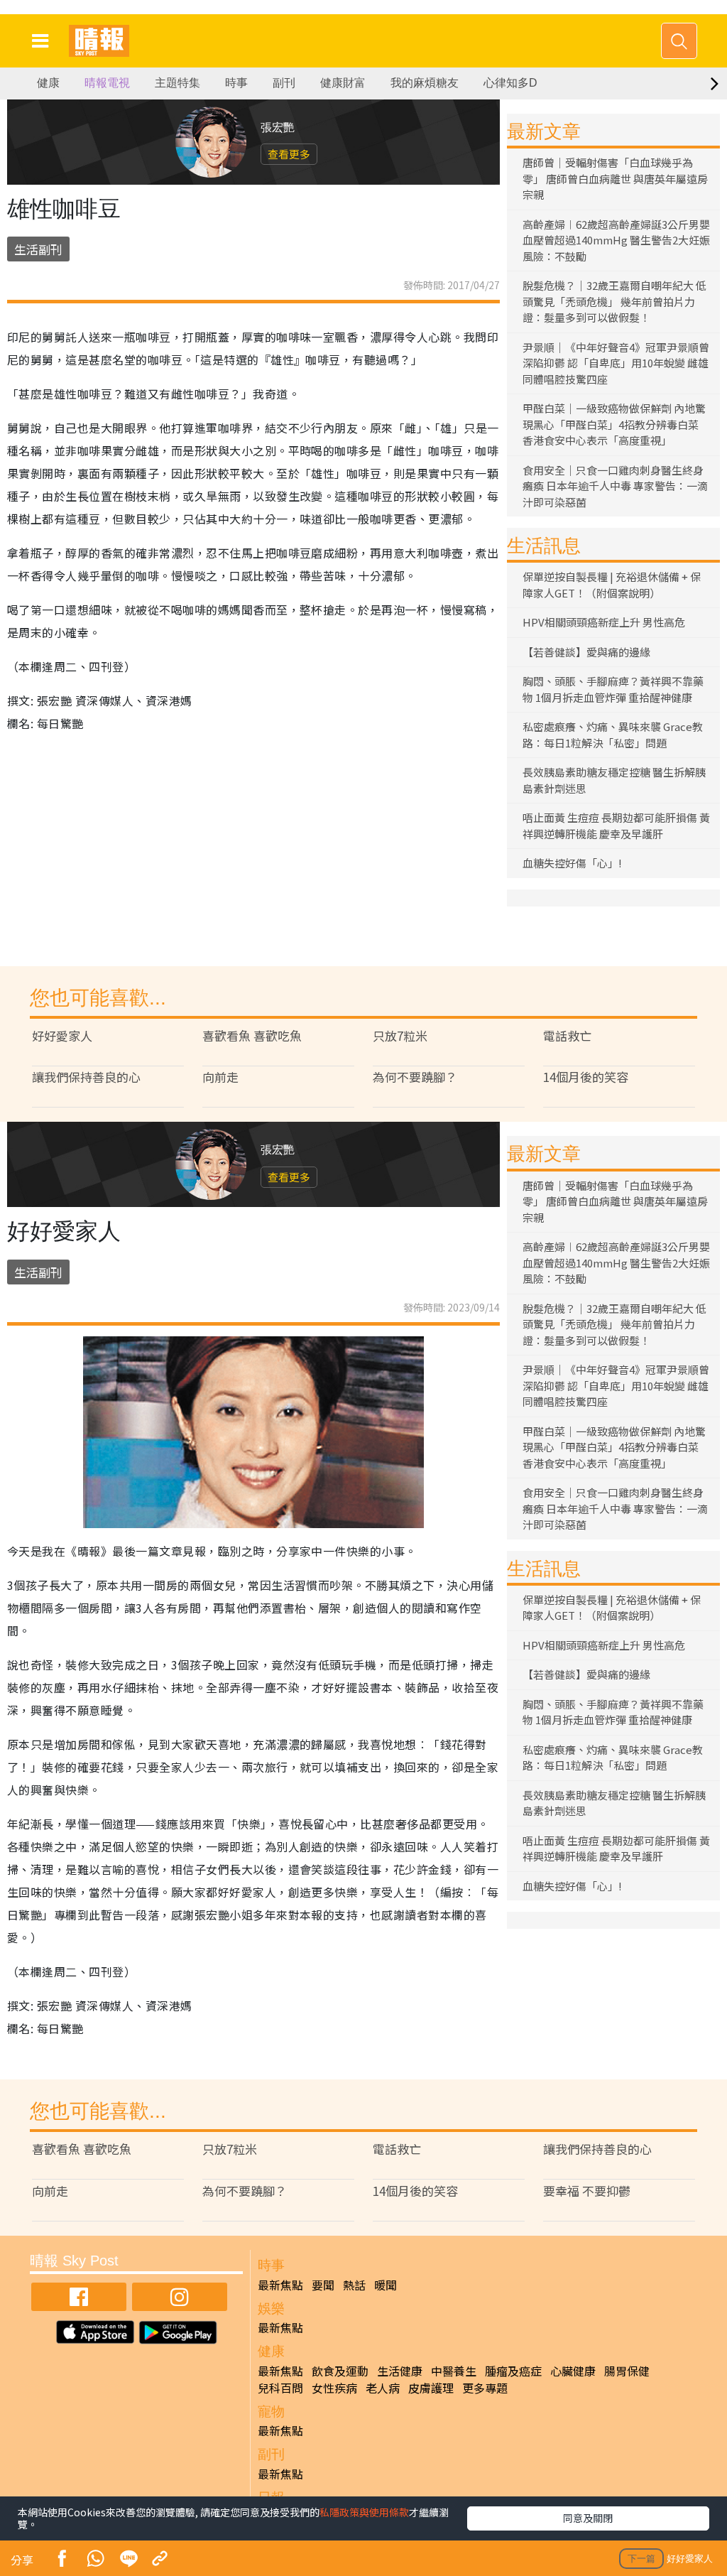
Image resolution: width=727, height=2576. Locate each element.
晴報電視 (107, 83)
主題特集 (177, 83)
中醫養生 (454, 2371)
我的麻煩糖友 (425, 83)
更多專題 (485, 2388)
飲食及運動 (340, 2371)
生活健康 (400, 2371)
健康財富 (343, 83)
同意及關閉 (588, 2518)
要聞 (323, 2285)
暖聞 (386, 2285)
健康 (48, 83)
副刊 (284, 83)
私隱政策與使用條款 (364, 2512)
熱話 (354, 2285)
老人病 (383, 2388)
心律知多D (510, 83)
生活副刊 (38, 249)
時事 (236, 83)
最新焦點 (280, 2285)
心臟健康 (573, 2371)
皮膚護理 (431, 2388)
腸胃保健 (627, 2371)
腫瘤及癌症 (513, 2371)
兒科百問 (280, 2388)
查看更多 (289, 154)
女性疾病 (334, 2388)
